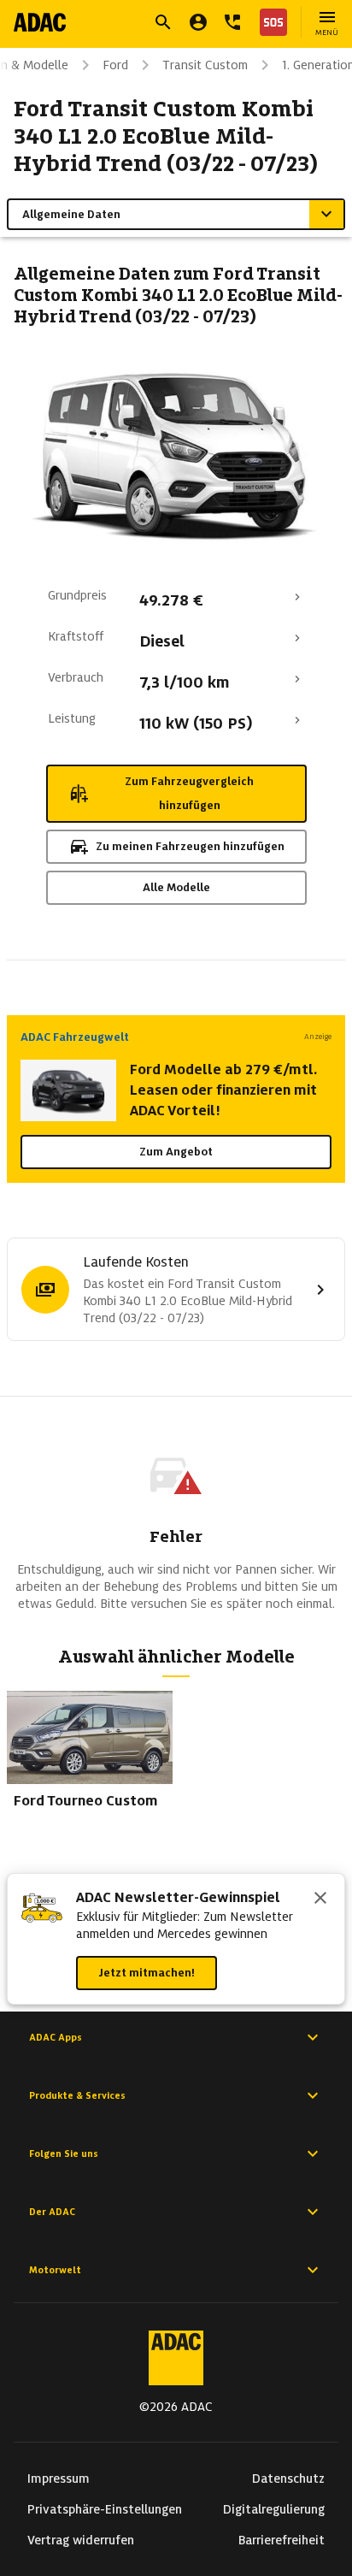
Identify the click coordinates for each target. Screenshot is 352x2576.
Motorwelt (55, 2270)
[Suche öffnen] (163, 22)
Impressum (59, 2479)
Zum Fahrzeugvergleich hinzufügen (189, 793)
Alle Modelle (176, 887)
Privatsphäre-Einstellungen (105, 2509)
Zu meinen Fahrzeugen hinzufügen (190, 846)
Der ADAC (52, 2212)
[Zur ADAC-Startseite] (40, 22)
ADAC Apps (56, 2037)
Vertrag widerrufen (81, 2540)
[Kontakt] (232, 22)
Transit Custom (205, 65)
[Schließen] (320, 1900)
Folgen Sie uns (64, 2154)
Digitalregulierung (274, 2509)
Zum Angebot (176, 1152)
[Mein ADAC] (198, 22)
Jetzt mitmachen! (147, 1973)
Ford (115, 65)
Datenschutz (288, 2479)
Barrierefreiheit (282, 2540)
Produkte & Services (77, 2095)
